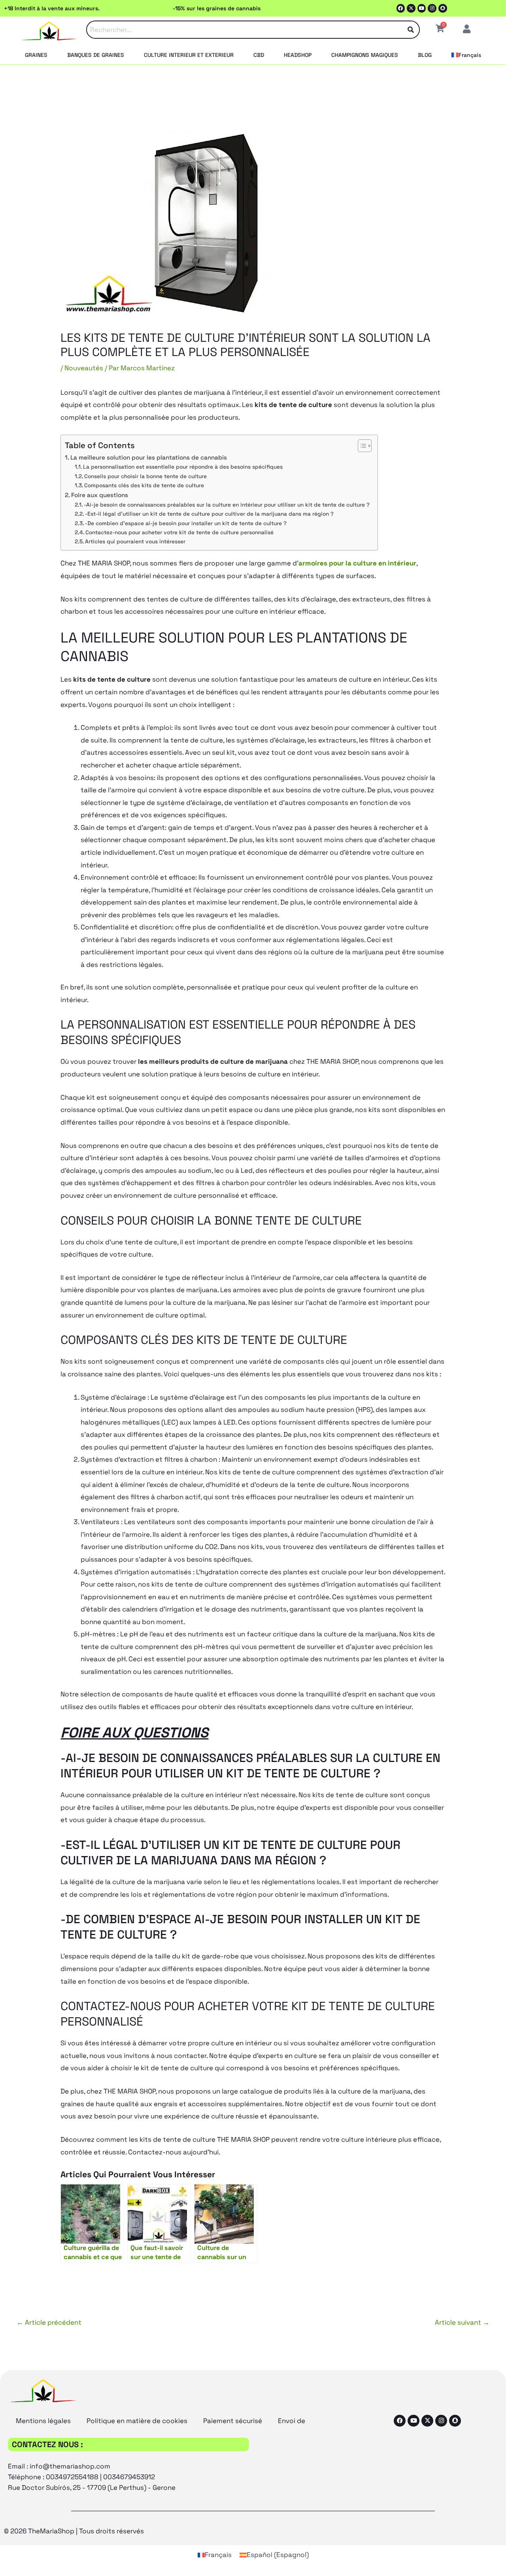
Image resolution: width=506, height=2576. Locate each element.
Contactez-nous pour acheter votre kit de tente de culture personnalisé (179, 532)
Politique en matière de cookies (137, 2421)
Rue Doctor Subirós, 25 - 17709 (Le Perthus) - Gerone (92, 2487)
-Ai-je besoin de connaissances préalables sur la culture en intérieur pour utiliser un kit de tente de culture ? (227, 505)
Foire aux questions (100, 495)
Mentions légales (43, 2421)
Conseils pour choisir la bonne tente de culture (145, 476)
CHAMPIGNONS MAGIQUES (365, 55)
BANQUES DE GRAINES (96, 55)
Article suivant (462, 2322)
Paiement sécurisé (233, 2421)
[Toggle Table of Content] (361, 446)
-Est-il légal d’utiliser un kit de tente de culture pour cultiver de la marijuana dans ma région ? (209, 514)
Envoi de (292, 2421)
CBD (259, 55)
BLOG (425, 55)
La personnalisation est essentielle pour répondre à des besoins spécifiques (183, 467)
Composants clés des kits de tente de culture (144, 485)
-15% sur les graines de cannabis (217, 8)
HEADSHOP (298, 55)
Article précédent (49, 2322)
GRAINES (36, 55)
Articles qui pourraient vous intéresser (135, 541)
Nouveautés (84, 368)
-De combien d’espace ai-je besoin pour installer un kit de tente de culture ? (186, 523)
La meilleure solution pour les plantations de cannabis (149, 457)
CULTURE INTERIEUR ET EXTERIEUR (189, 55)
